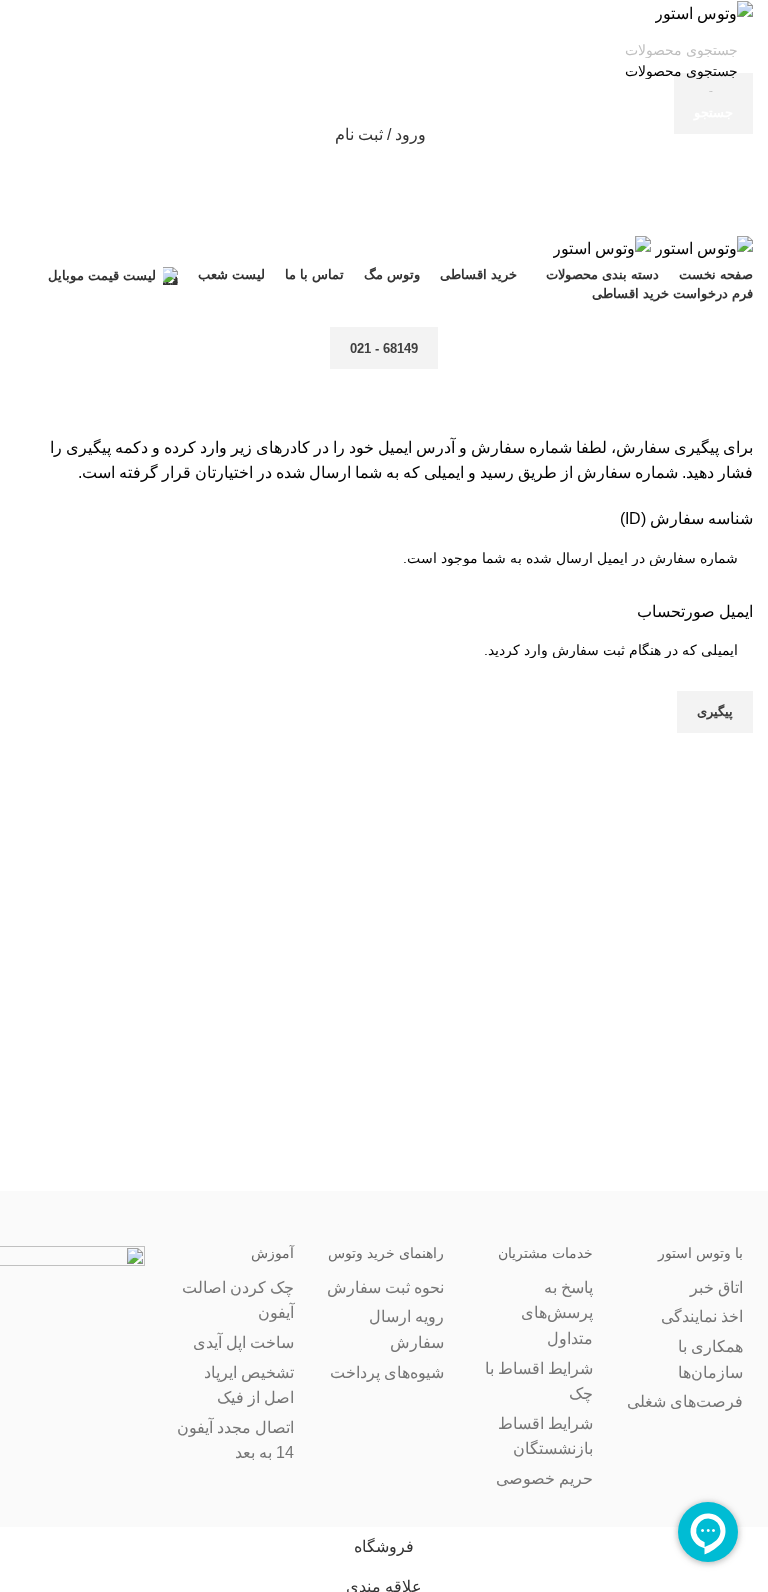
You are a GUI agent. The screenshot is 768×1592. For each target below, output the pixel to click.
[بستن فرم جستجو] (743, 25)
